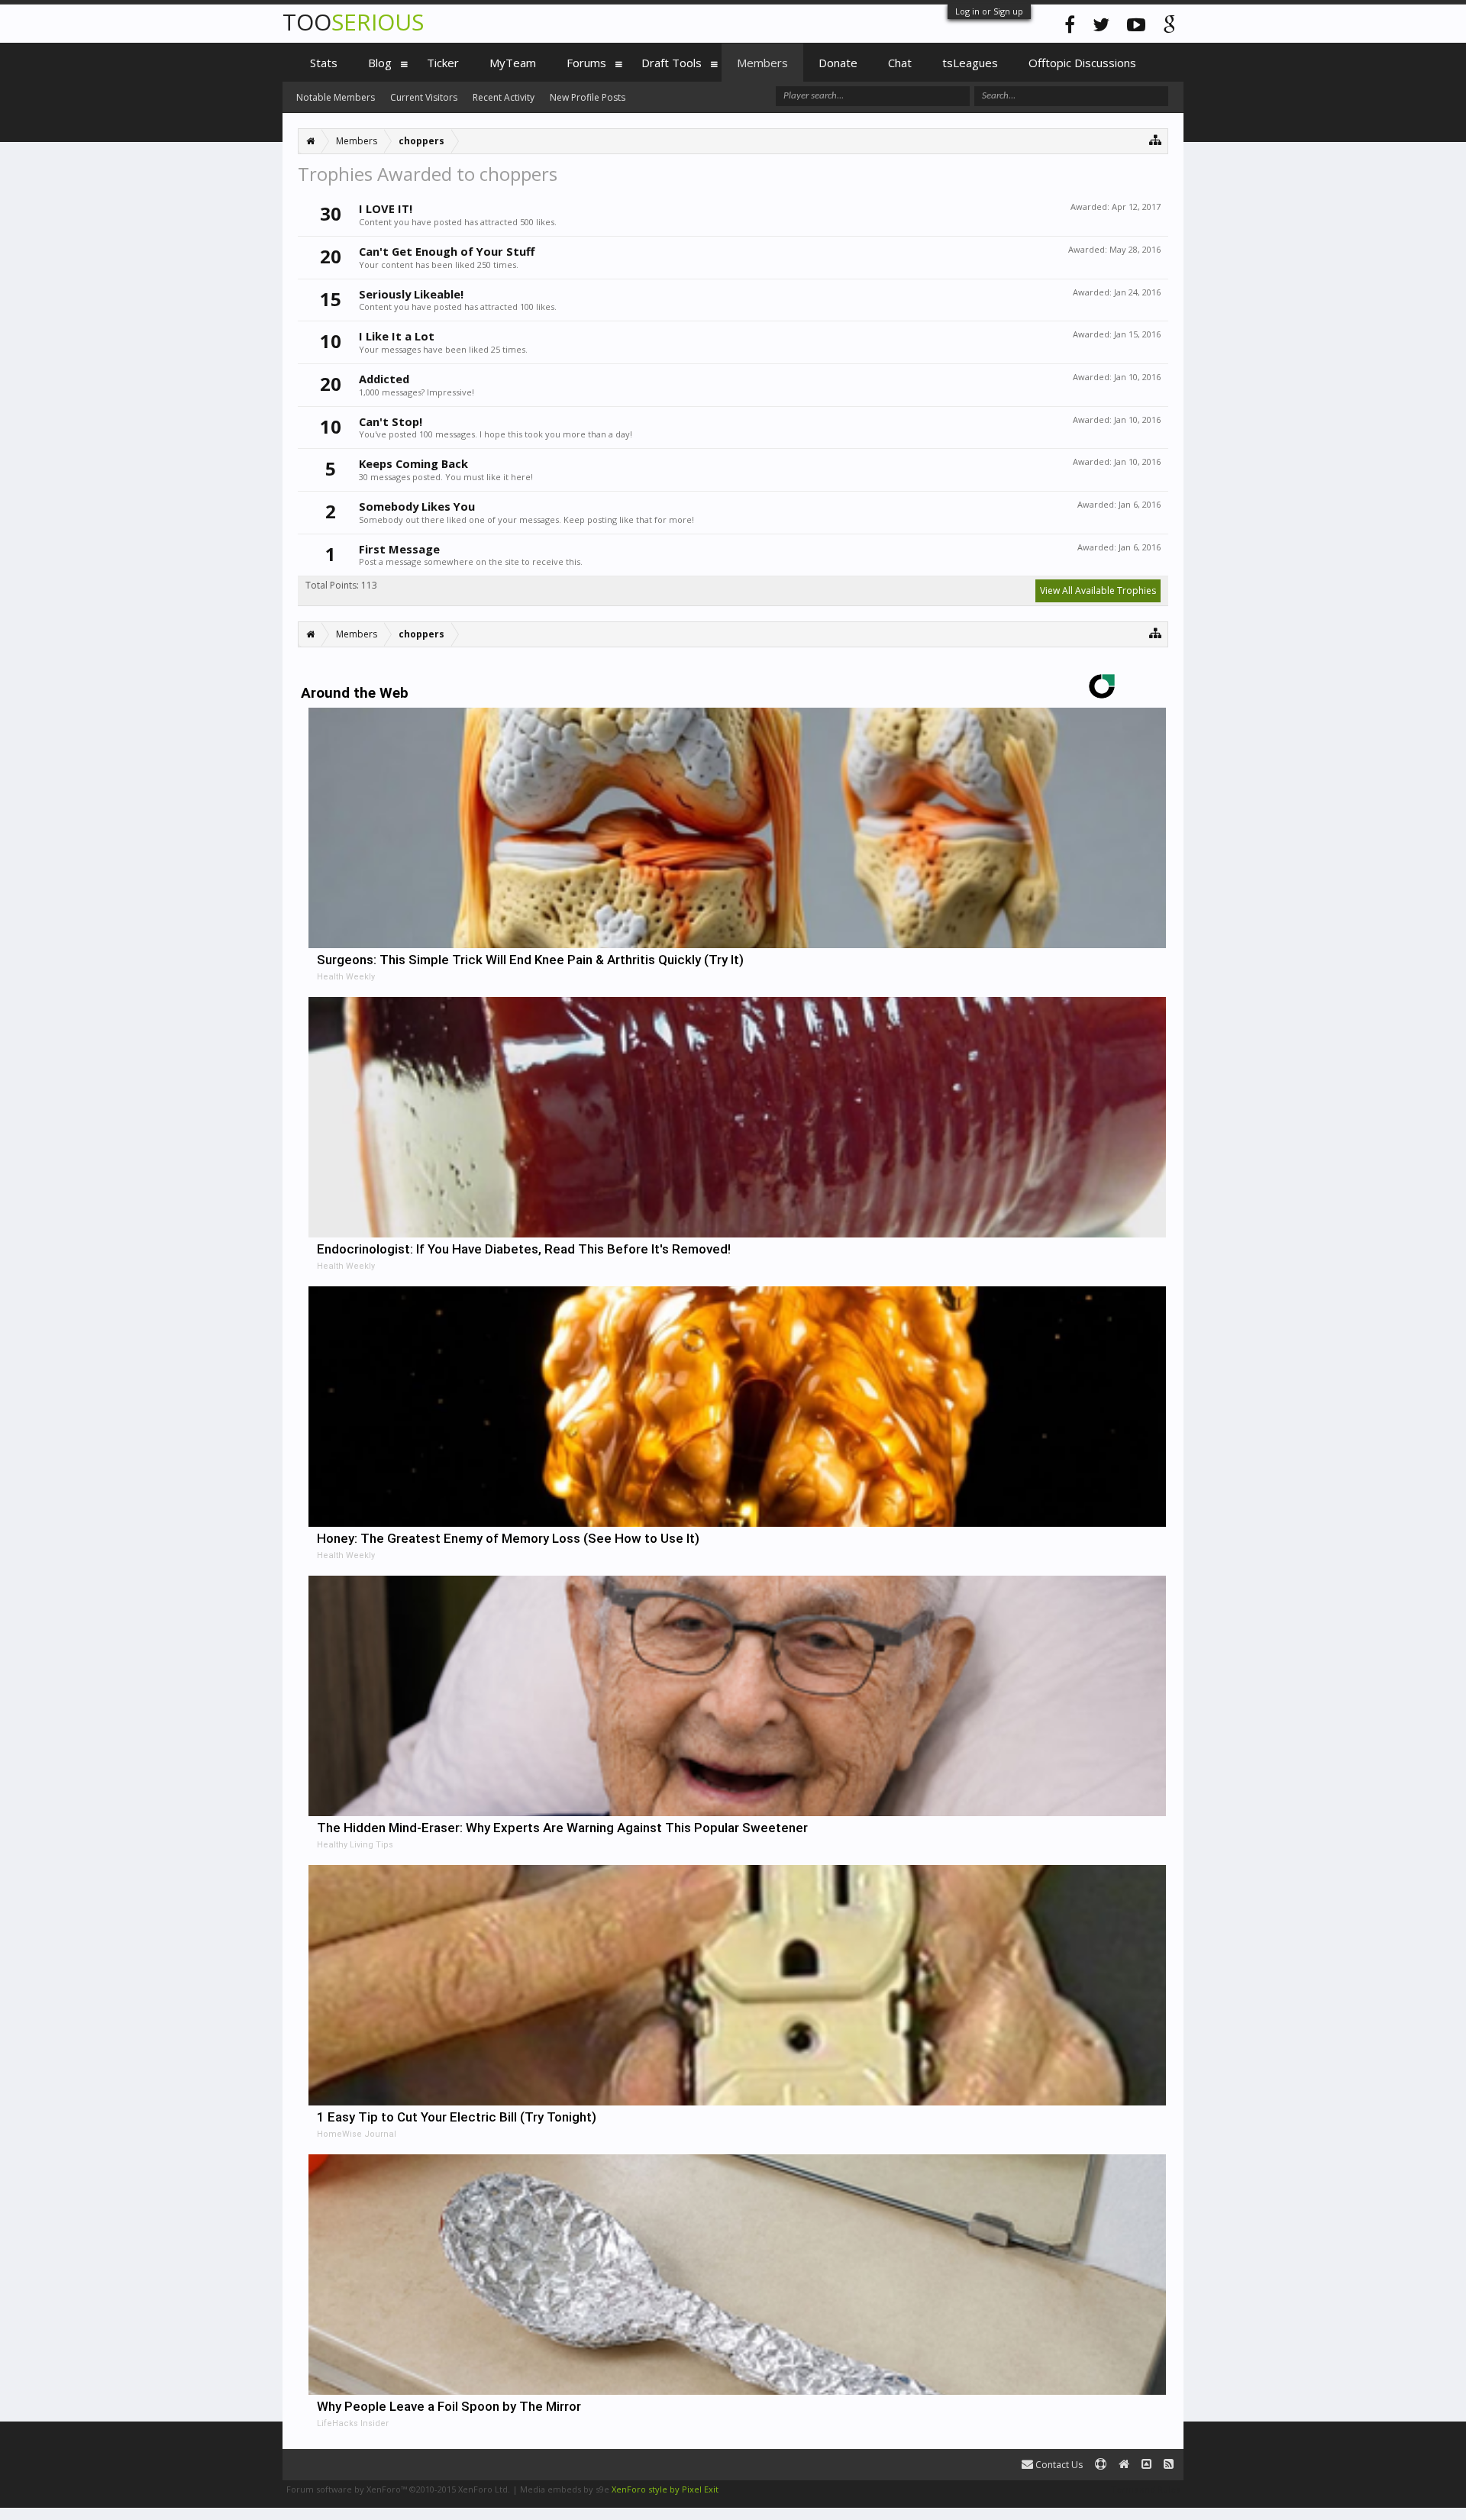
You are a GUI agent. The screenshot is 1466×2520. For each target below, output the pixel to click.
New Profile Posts (588, 97)
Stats (324, 63)
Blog (380, 63)
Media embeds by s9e (565, 2489)
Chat (900, 63)
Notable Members (336, 97)
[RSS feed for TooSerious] (1169, 2465)
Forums (586, 63)
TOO (353, 22)
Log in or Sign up (989, 11)
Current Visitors (424, 97)
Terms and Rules (1145, 2489)
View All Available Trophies (1098, 590)
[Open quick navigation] (1156, 139)
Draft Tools (672, 63)
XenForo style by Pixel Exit (665, 2489)
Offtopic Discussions (1082, 63)
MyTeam (513, 63)
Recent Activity (504, 97)
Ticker (443, 63)
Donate (838, 63)
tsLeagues (970, 63)
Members (762, 63)
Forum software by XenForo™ (398, 2489)
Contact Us (1058, 2465)
